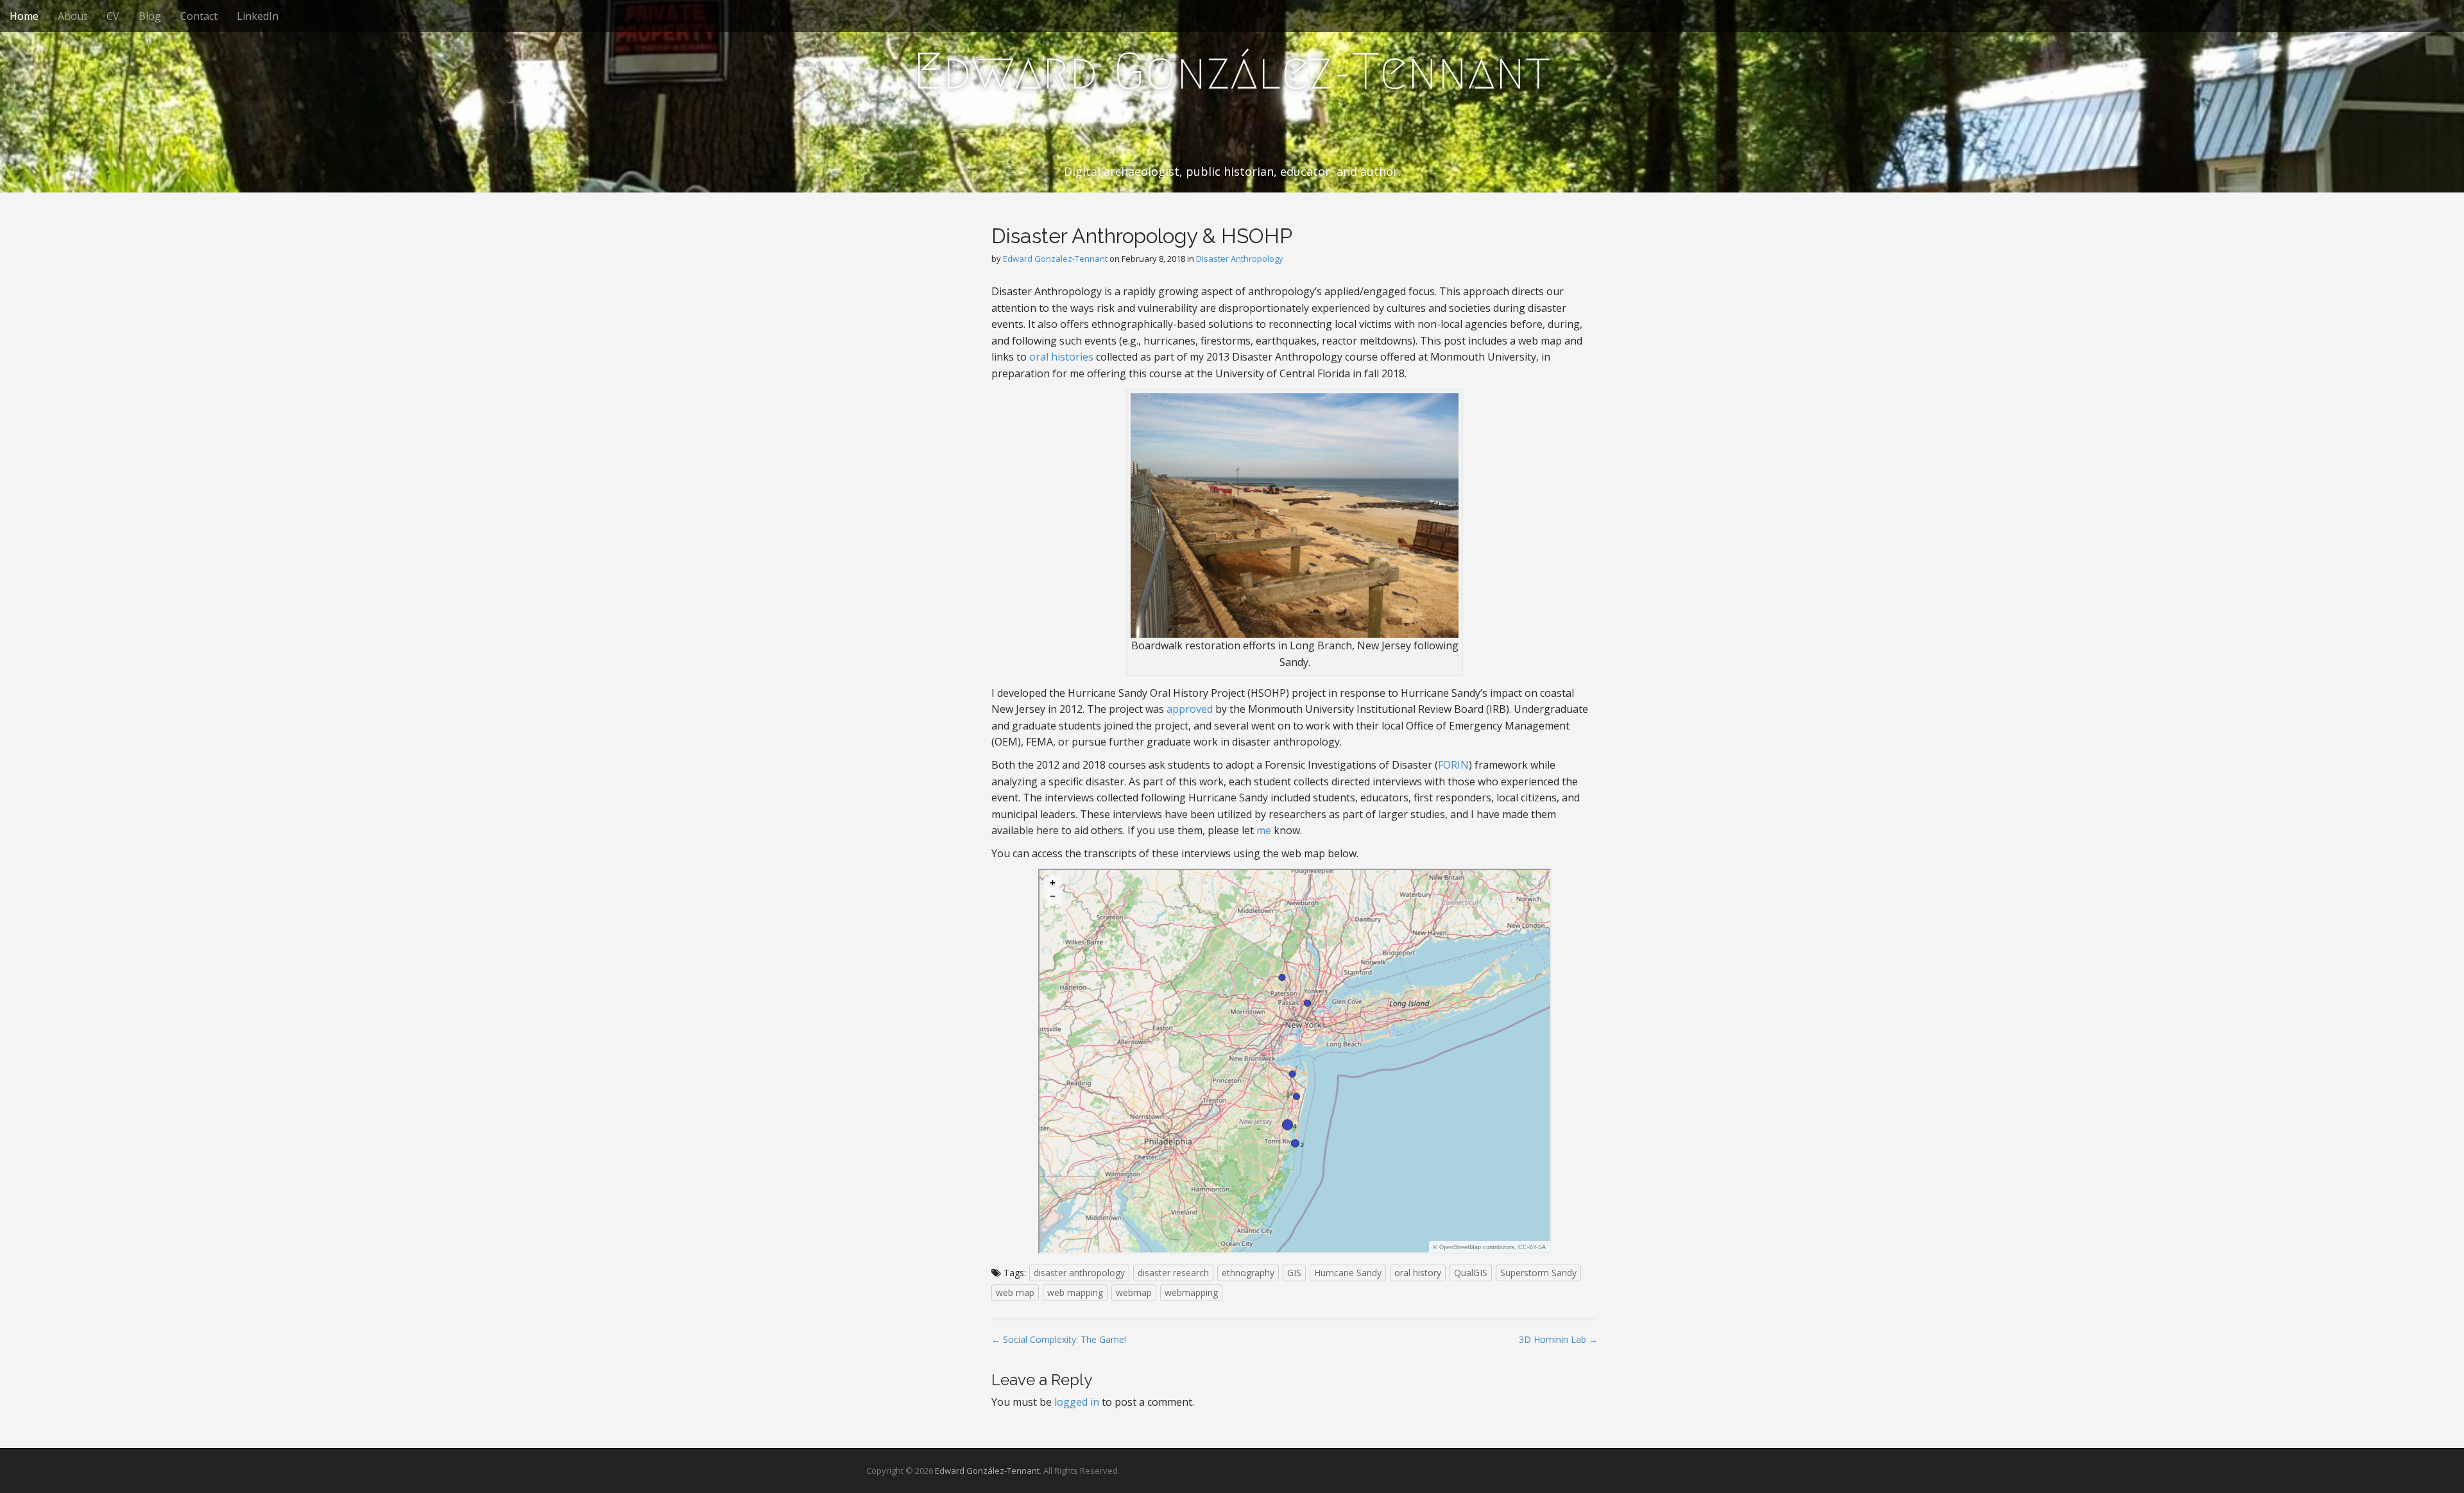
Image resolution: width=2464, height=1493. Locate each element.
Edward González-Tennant (1232, 71)
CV (113, 16)
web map (1015, 1293)
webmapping (1191, 1293)
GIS (1294, 1273)
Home (24, 16)
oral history (1418, 1273)
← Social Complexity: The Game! (1059, 1339)
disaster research (1173, 1273)
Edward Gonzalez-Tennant (1055, 259)
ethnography (1248, 1273)
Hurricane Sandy (1348, 1273)
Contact (199, 16)
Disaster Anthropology (1240, 259)
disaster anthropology (1079, 1273)
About (73, 16)
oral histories (1061, 357)
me (1264, 830)
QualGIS (1471, 1273)
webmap (1134, 1293)
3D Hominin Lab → (1558, 1339)
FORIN (1453, 765)
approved (1190, 709)
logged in (1077, 1402)
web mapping (1075, 1293)
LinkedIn (258, 16)
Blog (150, 16)
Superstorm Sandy (1538, 1273)
